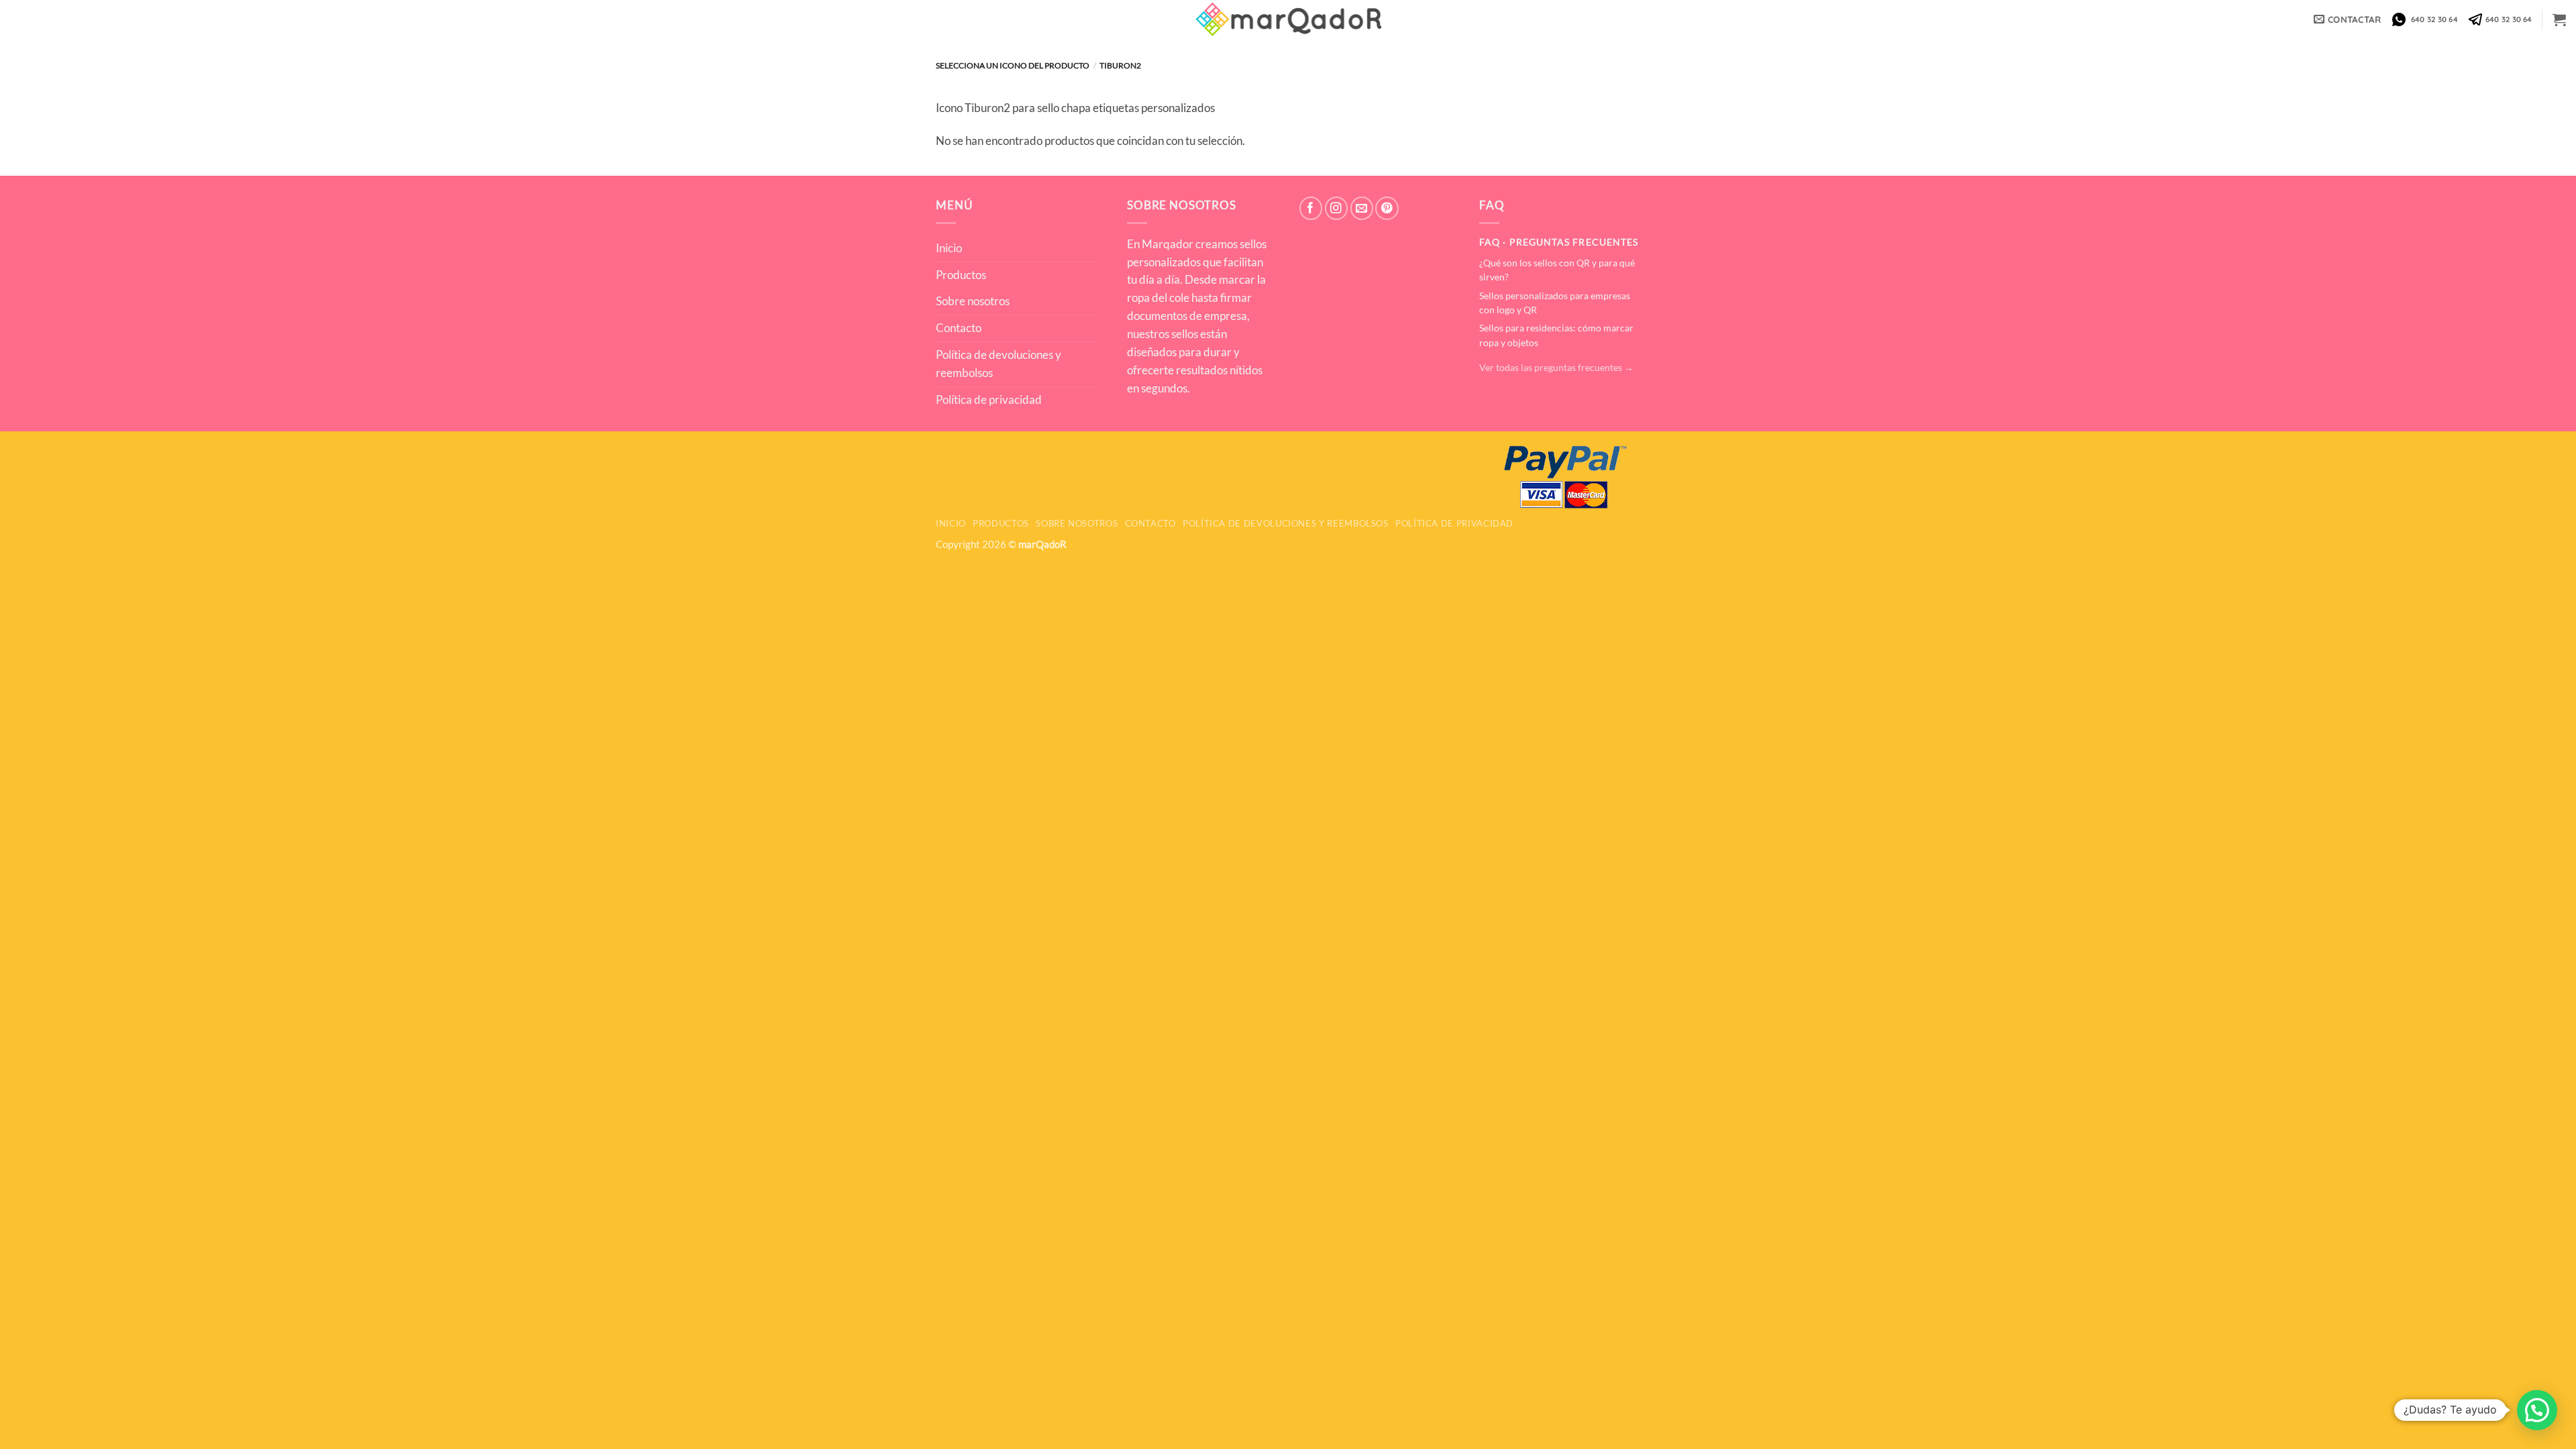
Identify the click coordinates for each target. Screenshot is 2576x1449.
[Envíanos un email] (1362, 208)
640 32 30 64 (2432, 19)
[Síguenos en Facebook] (1311, 208)
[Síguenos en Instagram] (1337, 208)
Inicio (949, 248)
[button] (2559, 19)
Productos (961, 275)
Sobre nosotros (973, 301)
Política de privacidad (989, 399)
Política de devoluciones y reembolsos (999, 364)
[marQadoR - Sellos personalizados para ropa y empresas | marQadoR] (1288, 19)
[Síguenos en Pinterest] (1387, 208)
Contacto (959, 328)
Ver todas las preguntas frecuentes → (1556, 368)
